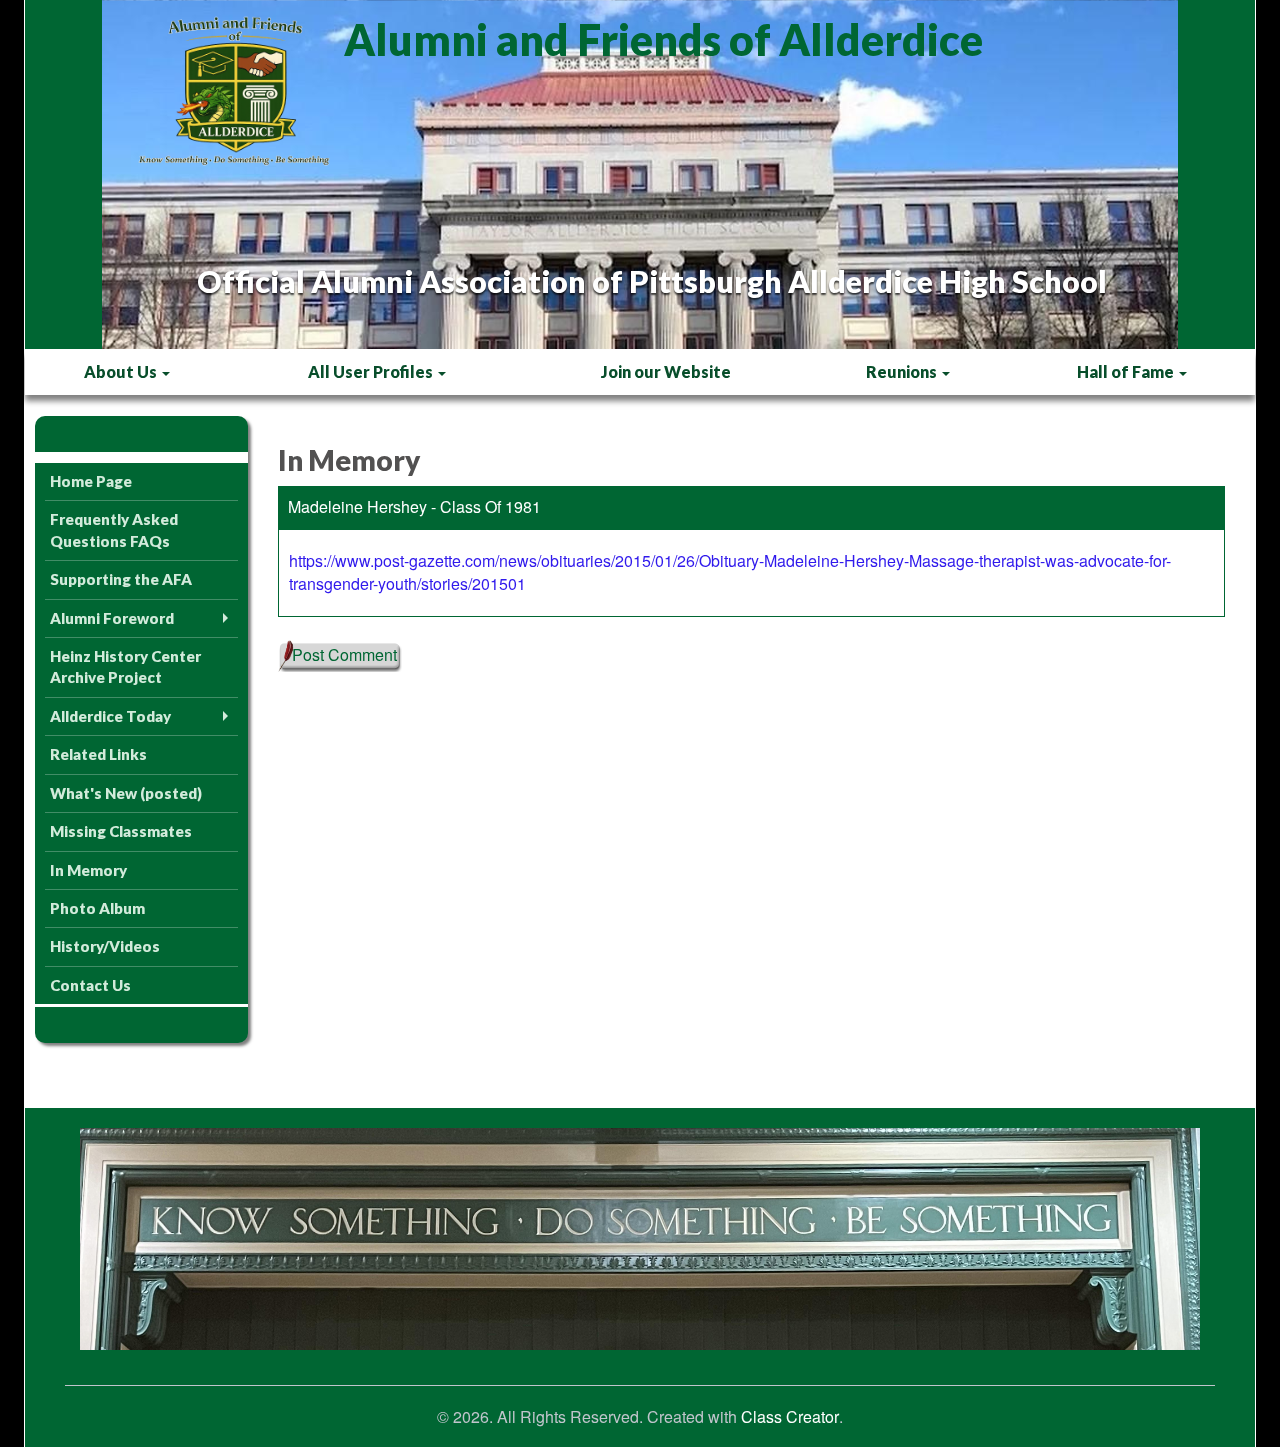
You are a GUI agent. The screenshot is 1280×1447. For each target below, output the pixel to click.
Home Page (91, 481)
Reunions (903, 371)
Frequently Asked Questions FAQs (114, 529)
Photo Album (97, 908)
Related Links (98, 754)
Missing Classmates (121, 831)
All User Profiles (372, 371)
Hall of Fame (1127, 371)
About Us (122, 371)
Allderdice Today (110, 716)
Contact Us (90, 985)
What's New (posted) (126, 793)
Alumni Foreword (112, 618)
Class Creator (790, 1417)
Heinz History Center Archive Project (125, 666)
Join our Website (666, 371)
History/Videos (105, 946)
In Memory (88, 870)
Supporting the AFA (121, 579)
